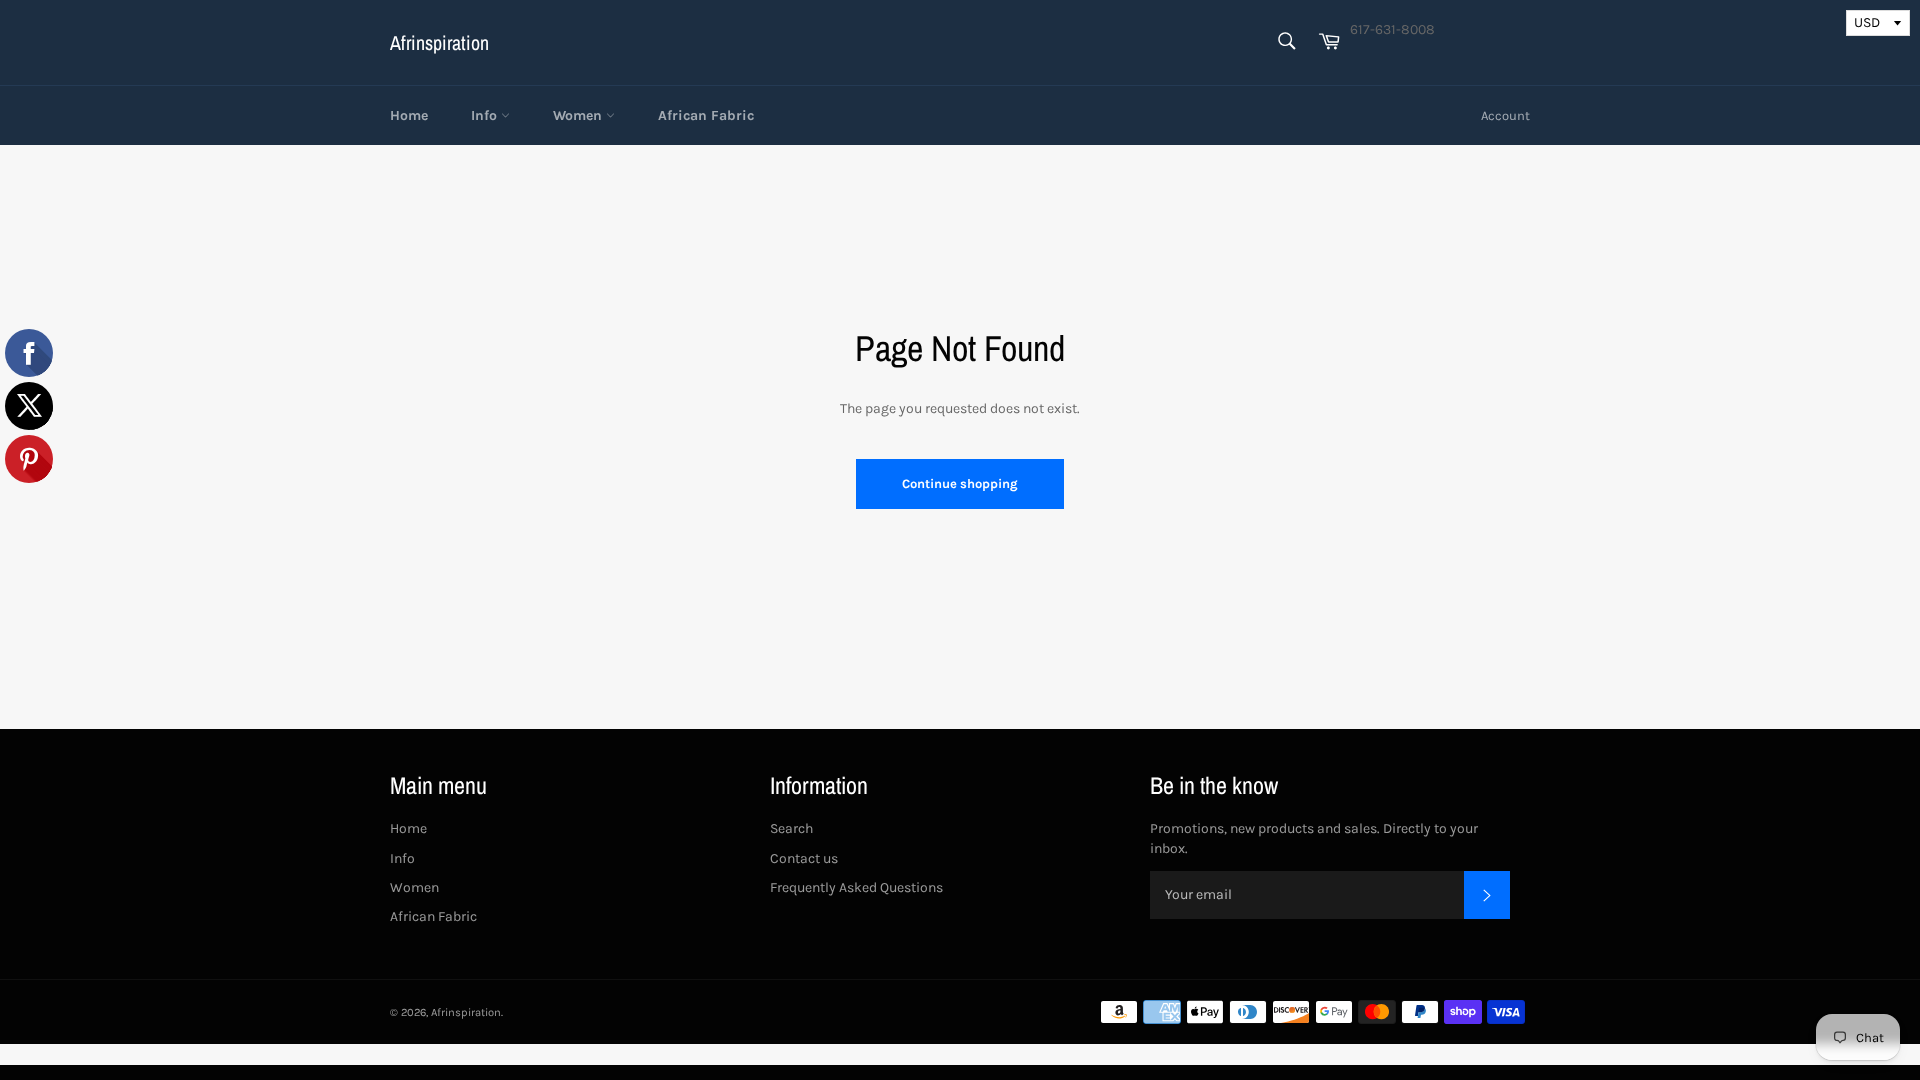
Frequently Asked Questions (856, 887)
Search (791, 828)
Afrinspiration (439, 42)
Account (1505, 115)
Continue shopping (960, 483)
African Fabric (706, 115)
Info (486, 115)
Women (579, 115)
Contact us (804, 858)
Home (409, 115)
